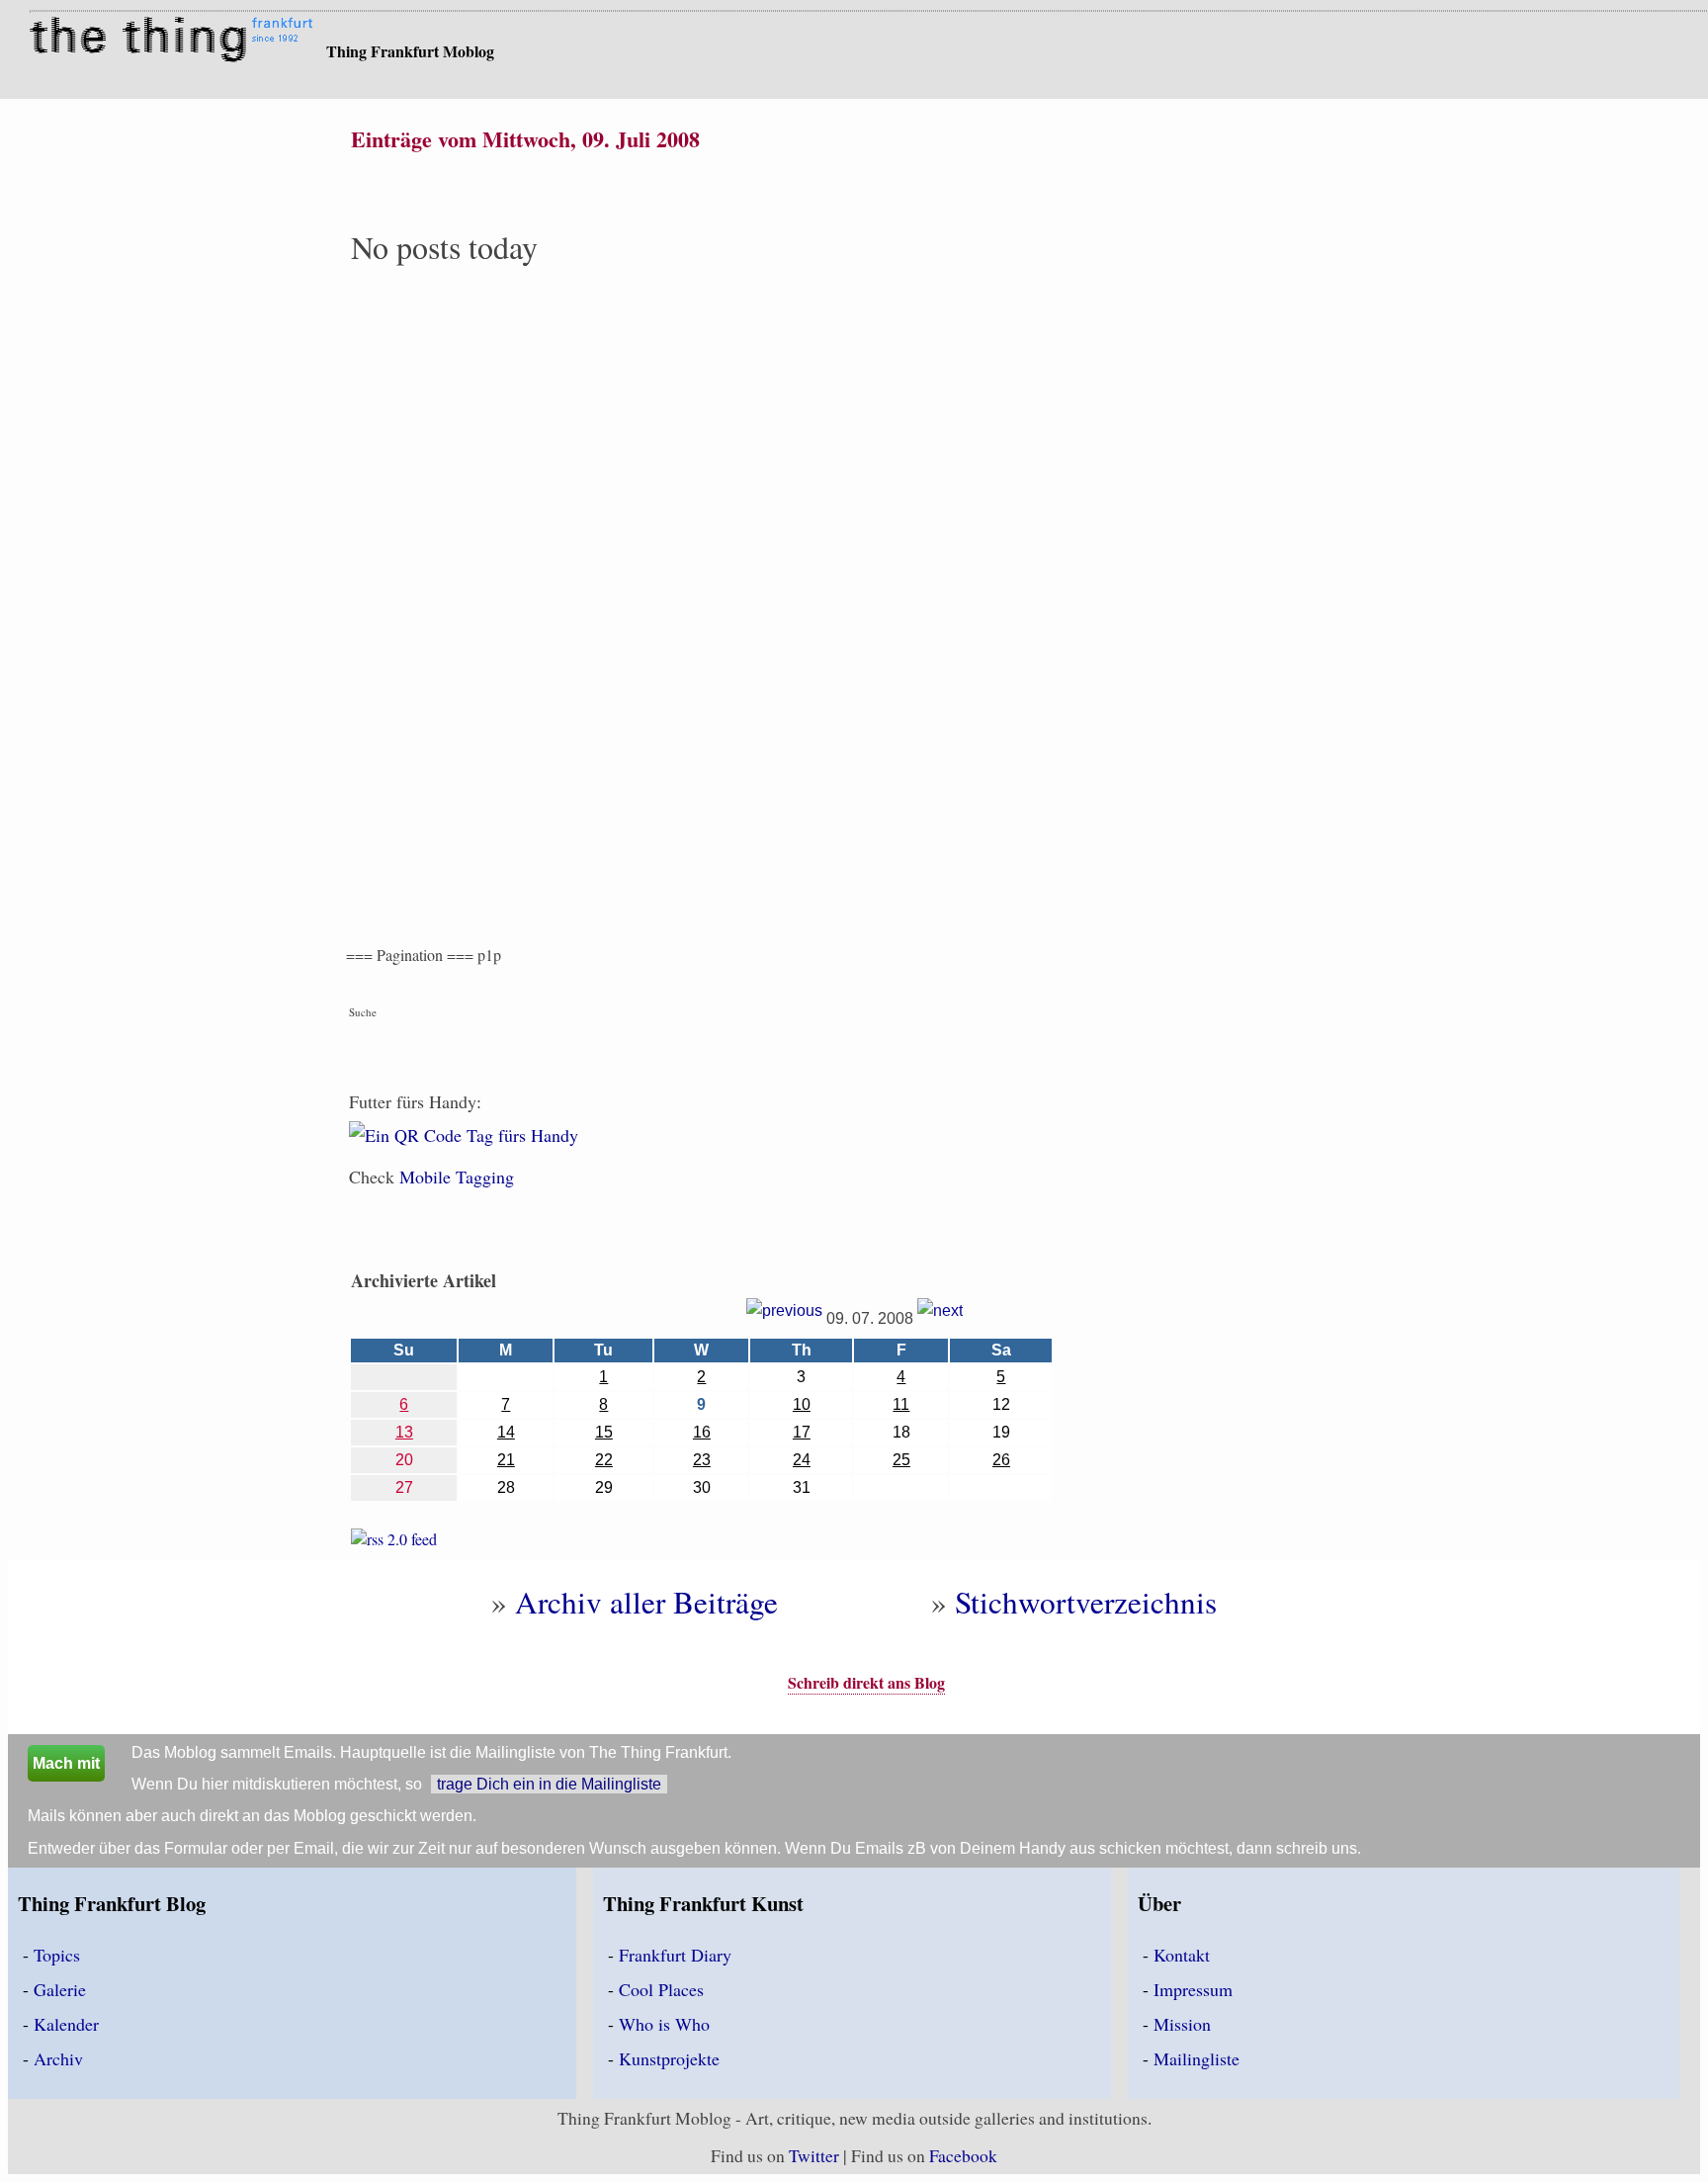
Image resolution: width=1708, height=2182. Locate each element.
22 (604, 1460)
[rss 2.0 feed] (394, 1543)
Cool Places (661, 1989)
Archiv (58, 2058)
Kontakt (1182, 1955)
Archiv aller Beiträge (646, 1602)
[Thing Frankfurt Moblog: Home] (175, 42)
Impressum (1193, 1989)
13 (404, 1432)
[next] (940, 1318)
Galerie (60, 1989)
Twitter (814, 2155)
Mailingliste (1196, 2058)
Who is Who (664, 2024)
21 (506, 1460)
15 (604, 1432)
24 (802, 1460)
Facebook (963, 2155)
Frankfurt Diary (675, 1955)
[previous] (784, 1318)
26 (1001, 1460)
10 (802, 1404)
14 (506, 1432)
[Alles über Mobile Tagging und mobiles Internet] (464, 1148)
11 (901, 1404)
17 (802, 1432)
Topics (57, 1955)
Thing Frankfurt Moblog (410, 51)
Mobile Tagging (457, 1177)
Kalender (66, 2024)
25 (901, 1460)
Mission (1182, 2024)
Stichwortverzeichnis (1086, 1602)
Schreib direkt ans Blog (866, 1682)
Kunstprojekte (669, 2058)
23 (702, 1460)
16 (702, 1432)
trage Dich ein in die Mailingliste (549, 1784)
